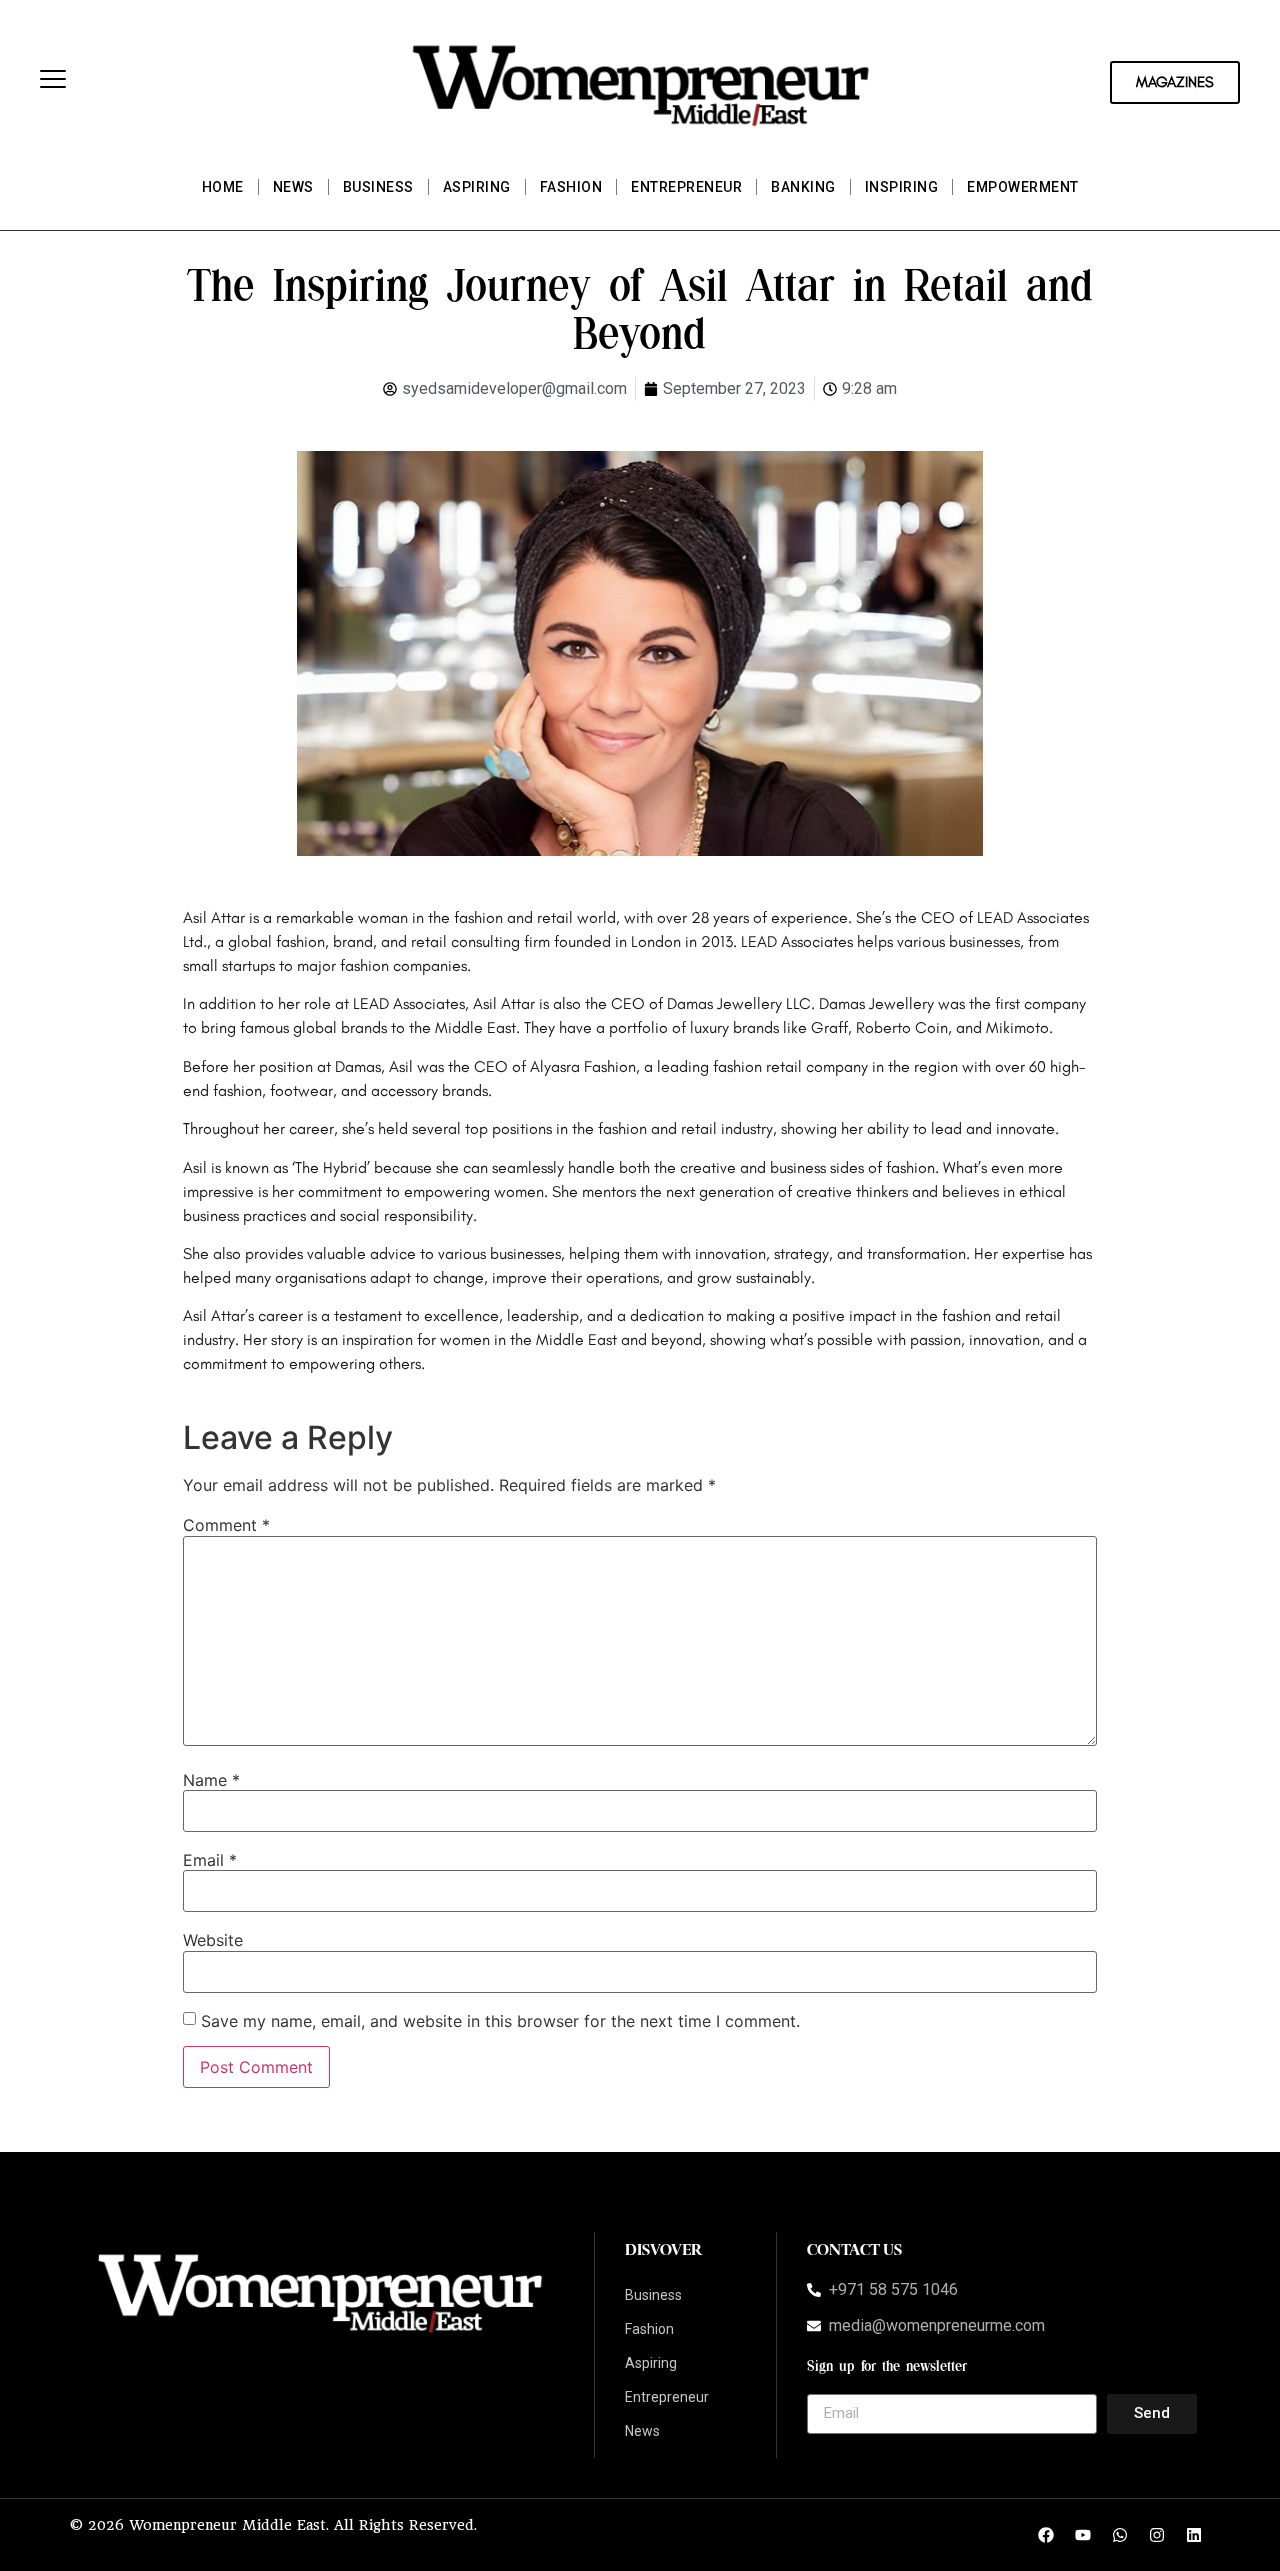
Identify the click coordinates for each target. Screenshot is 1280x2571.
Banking (803, 187)
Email (210, 1860)
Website (213, 1940)
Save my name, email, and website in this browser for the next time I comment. (500, 2021)
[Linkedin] (1194, 2535)
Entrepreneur (686, 187)
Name (211, 1780)
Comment (226, 1525)
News (293, 187)
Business (378, 187)
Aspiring (477, 187)
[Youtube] (1083, 2535)
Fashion (571, 187)
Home (223, 187)
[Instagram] (1157, 2535)
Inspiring (902, 187)
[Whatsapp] (1120, 2535)
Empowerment (1023, 187)
